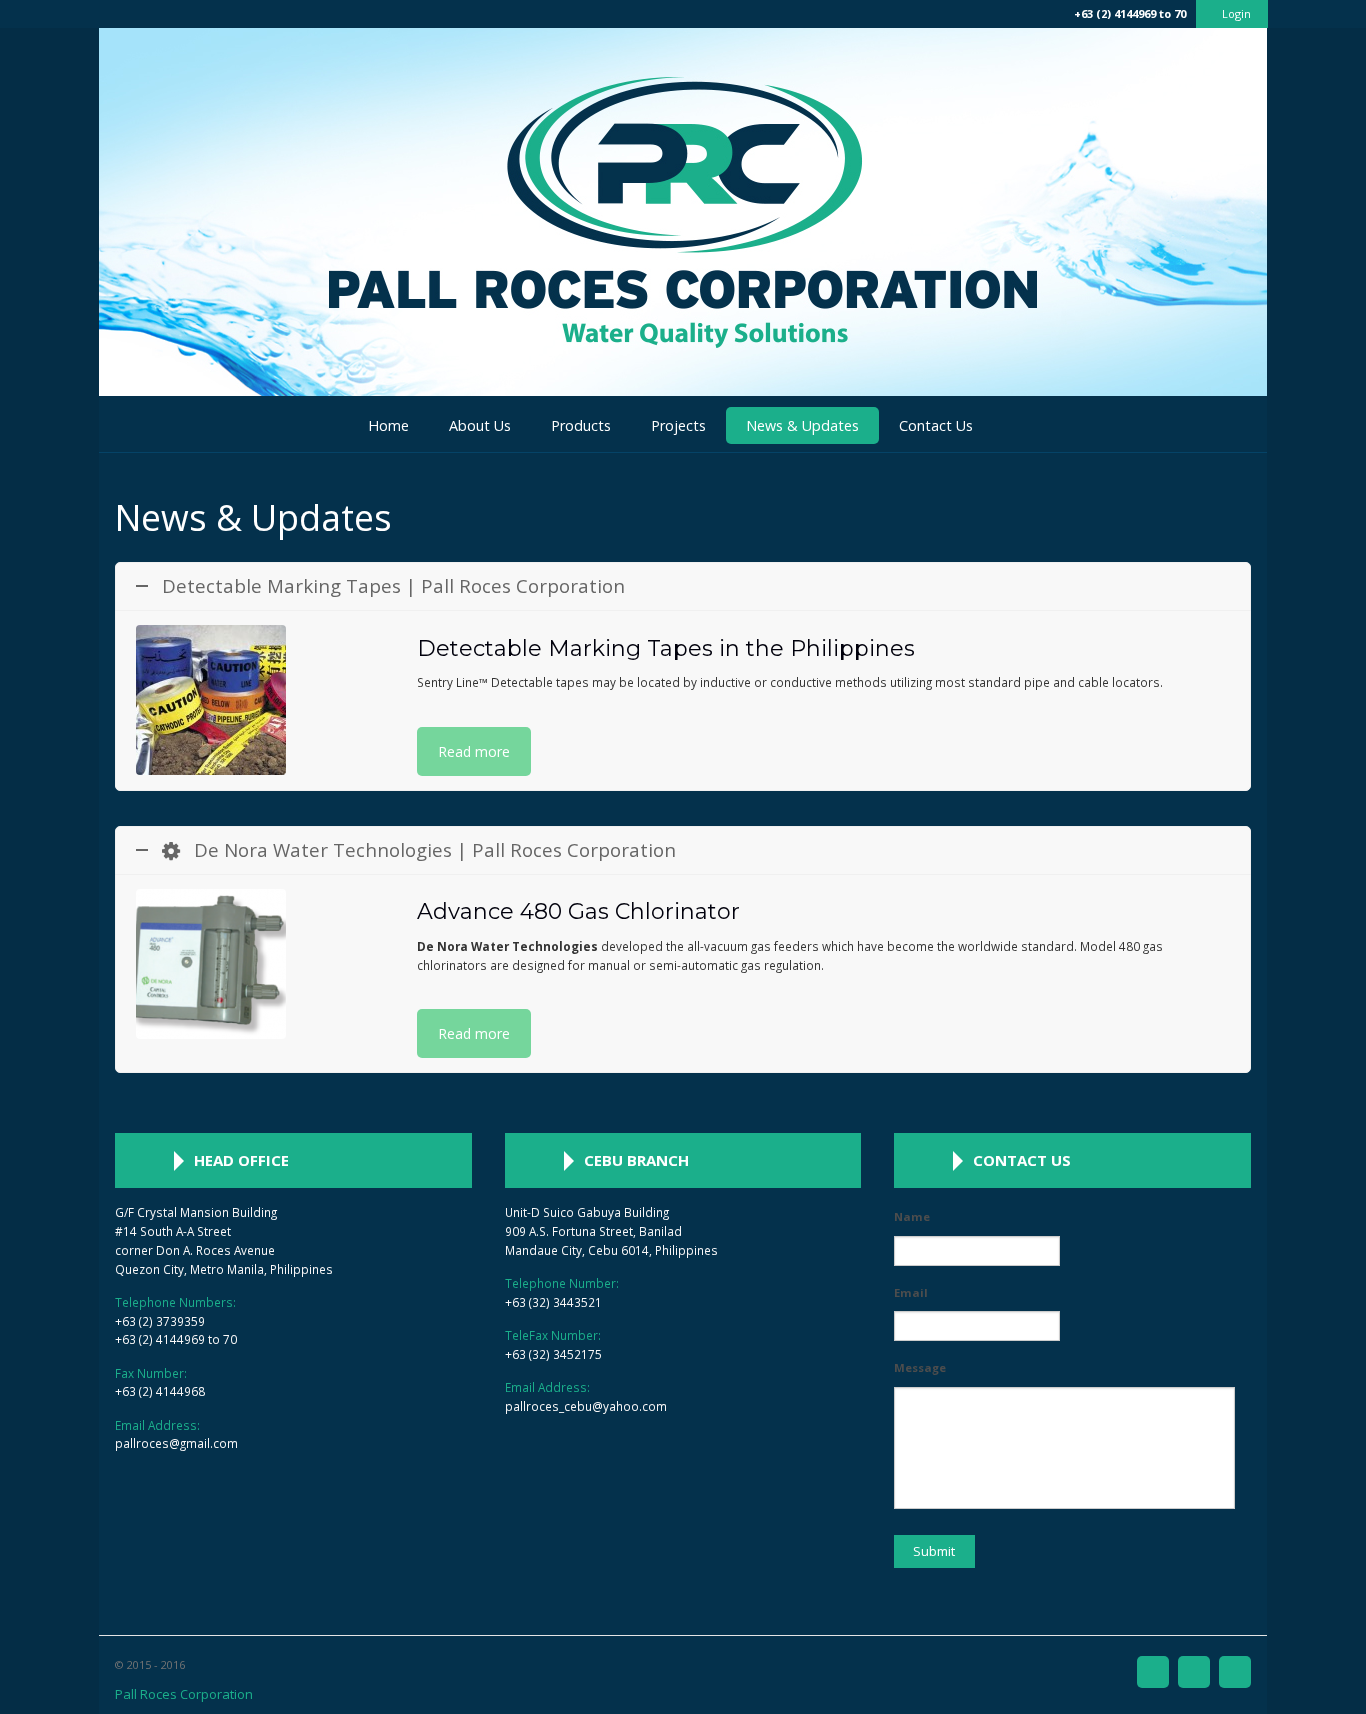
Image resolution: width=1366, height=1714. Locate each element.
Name (912, 1217)
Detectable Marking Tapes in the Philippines (666, 648)
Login (1236, 13)
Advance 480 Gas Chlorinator (578, 911)
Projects (678, 425)
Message (920, 1368)
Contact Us (936, 425)
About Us (480, 425)
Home (388, 425)
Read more (474, 751)
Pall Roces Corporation (184, 1694)
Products (581, 425)
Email (911, 1293)
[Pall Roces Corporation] (683, 391)
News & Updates (802, 425)
